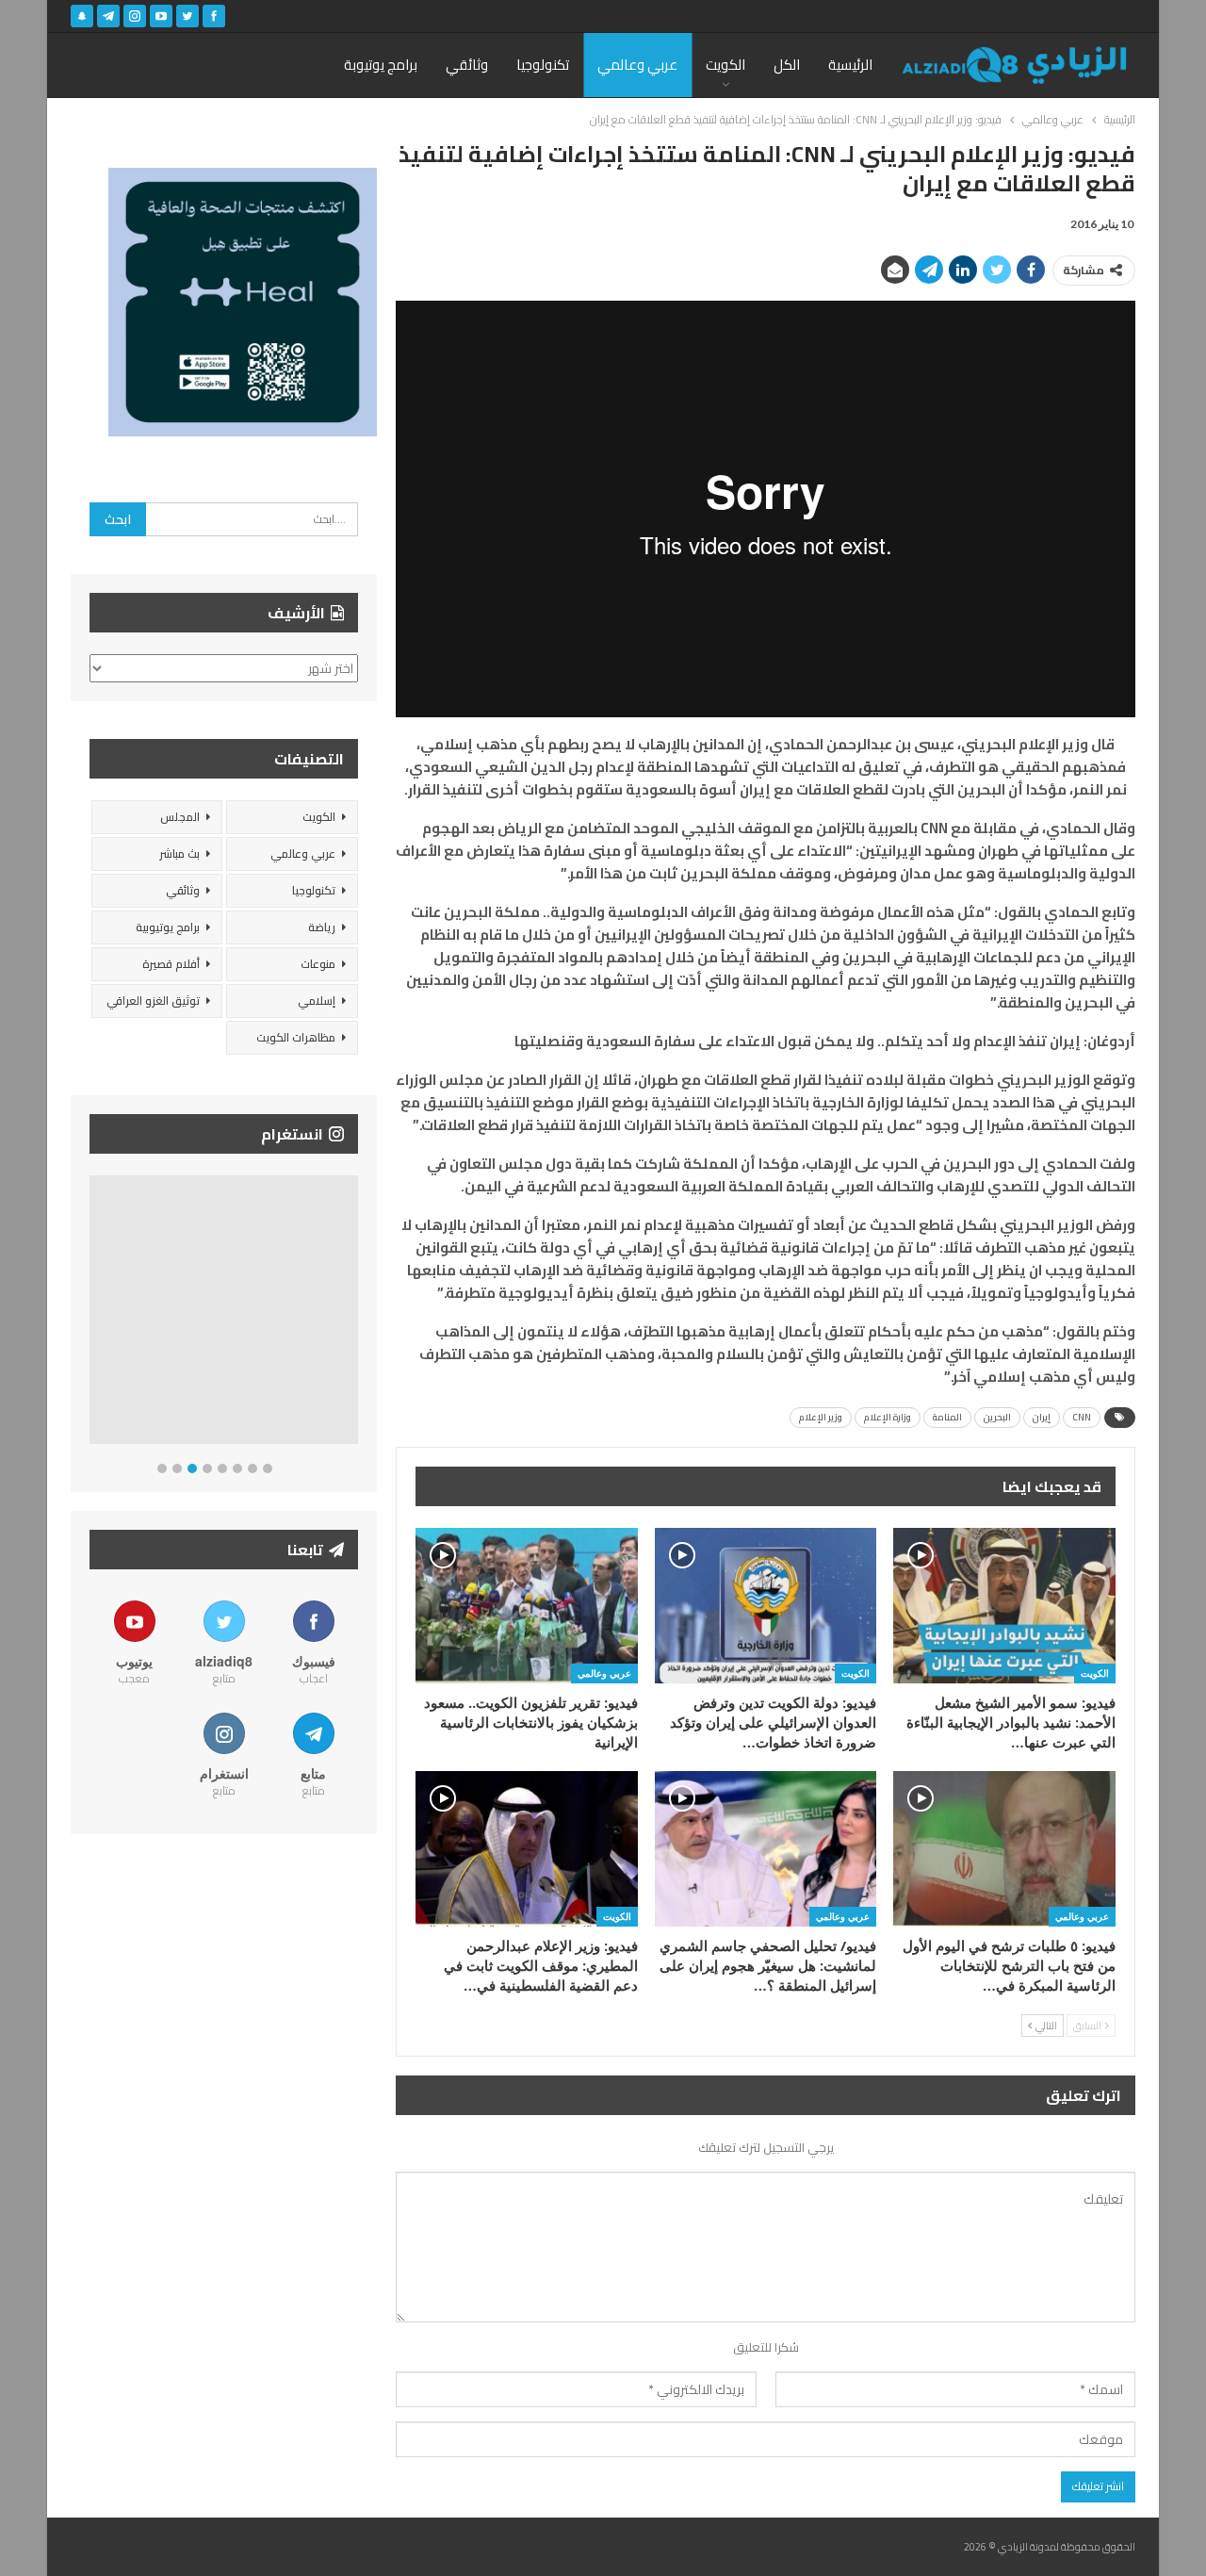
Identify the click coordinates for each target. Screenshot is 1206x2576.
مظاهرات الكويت (296, 1037)
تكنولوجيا (543, 65)
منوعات (318, 964)
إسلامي (317, 1001)
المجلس (180, 817)
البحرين (997, 1417)
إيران (1042, 1417)
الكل (787, 65)
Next (354, 1313)
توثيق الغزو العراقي (153, 1001)
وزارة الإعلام (888, 1417)
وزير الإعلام (821, 1417)
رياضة (322, 927)
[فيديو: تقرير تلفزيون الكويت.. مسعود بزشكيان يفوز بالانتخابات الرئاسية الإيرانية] (527, 1606)
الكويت (725, 65)
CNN (1082, 1417)
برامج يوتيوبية (168, 927)
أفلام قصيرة (171, 964)
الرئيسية (850, 65)
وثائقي (467, 65)
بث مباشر (179, 853)
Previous (95, 1313)
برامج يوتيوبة (381, 65)
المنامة (947, 1417)
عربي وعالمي (637, 65)
